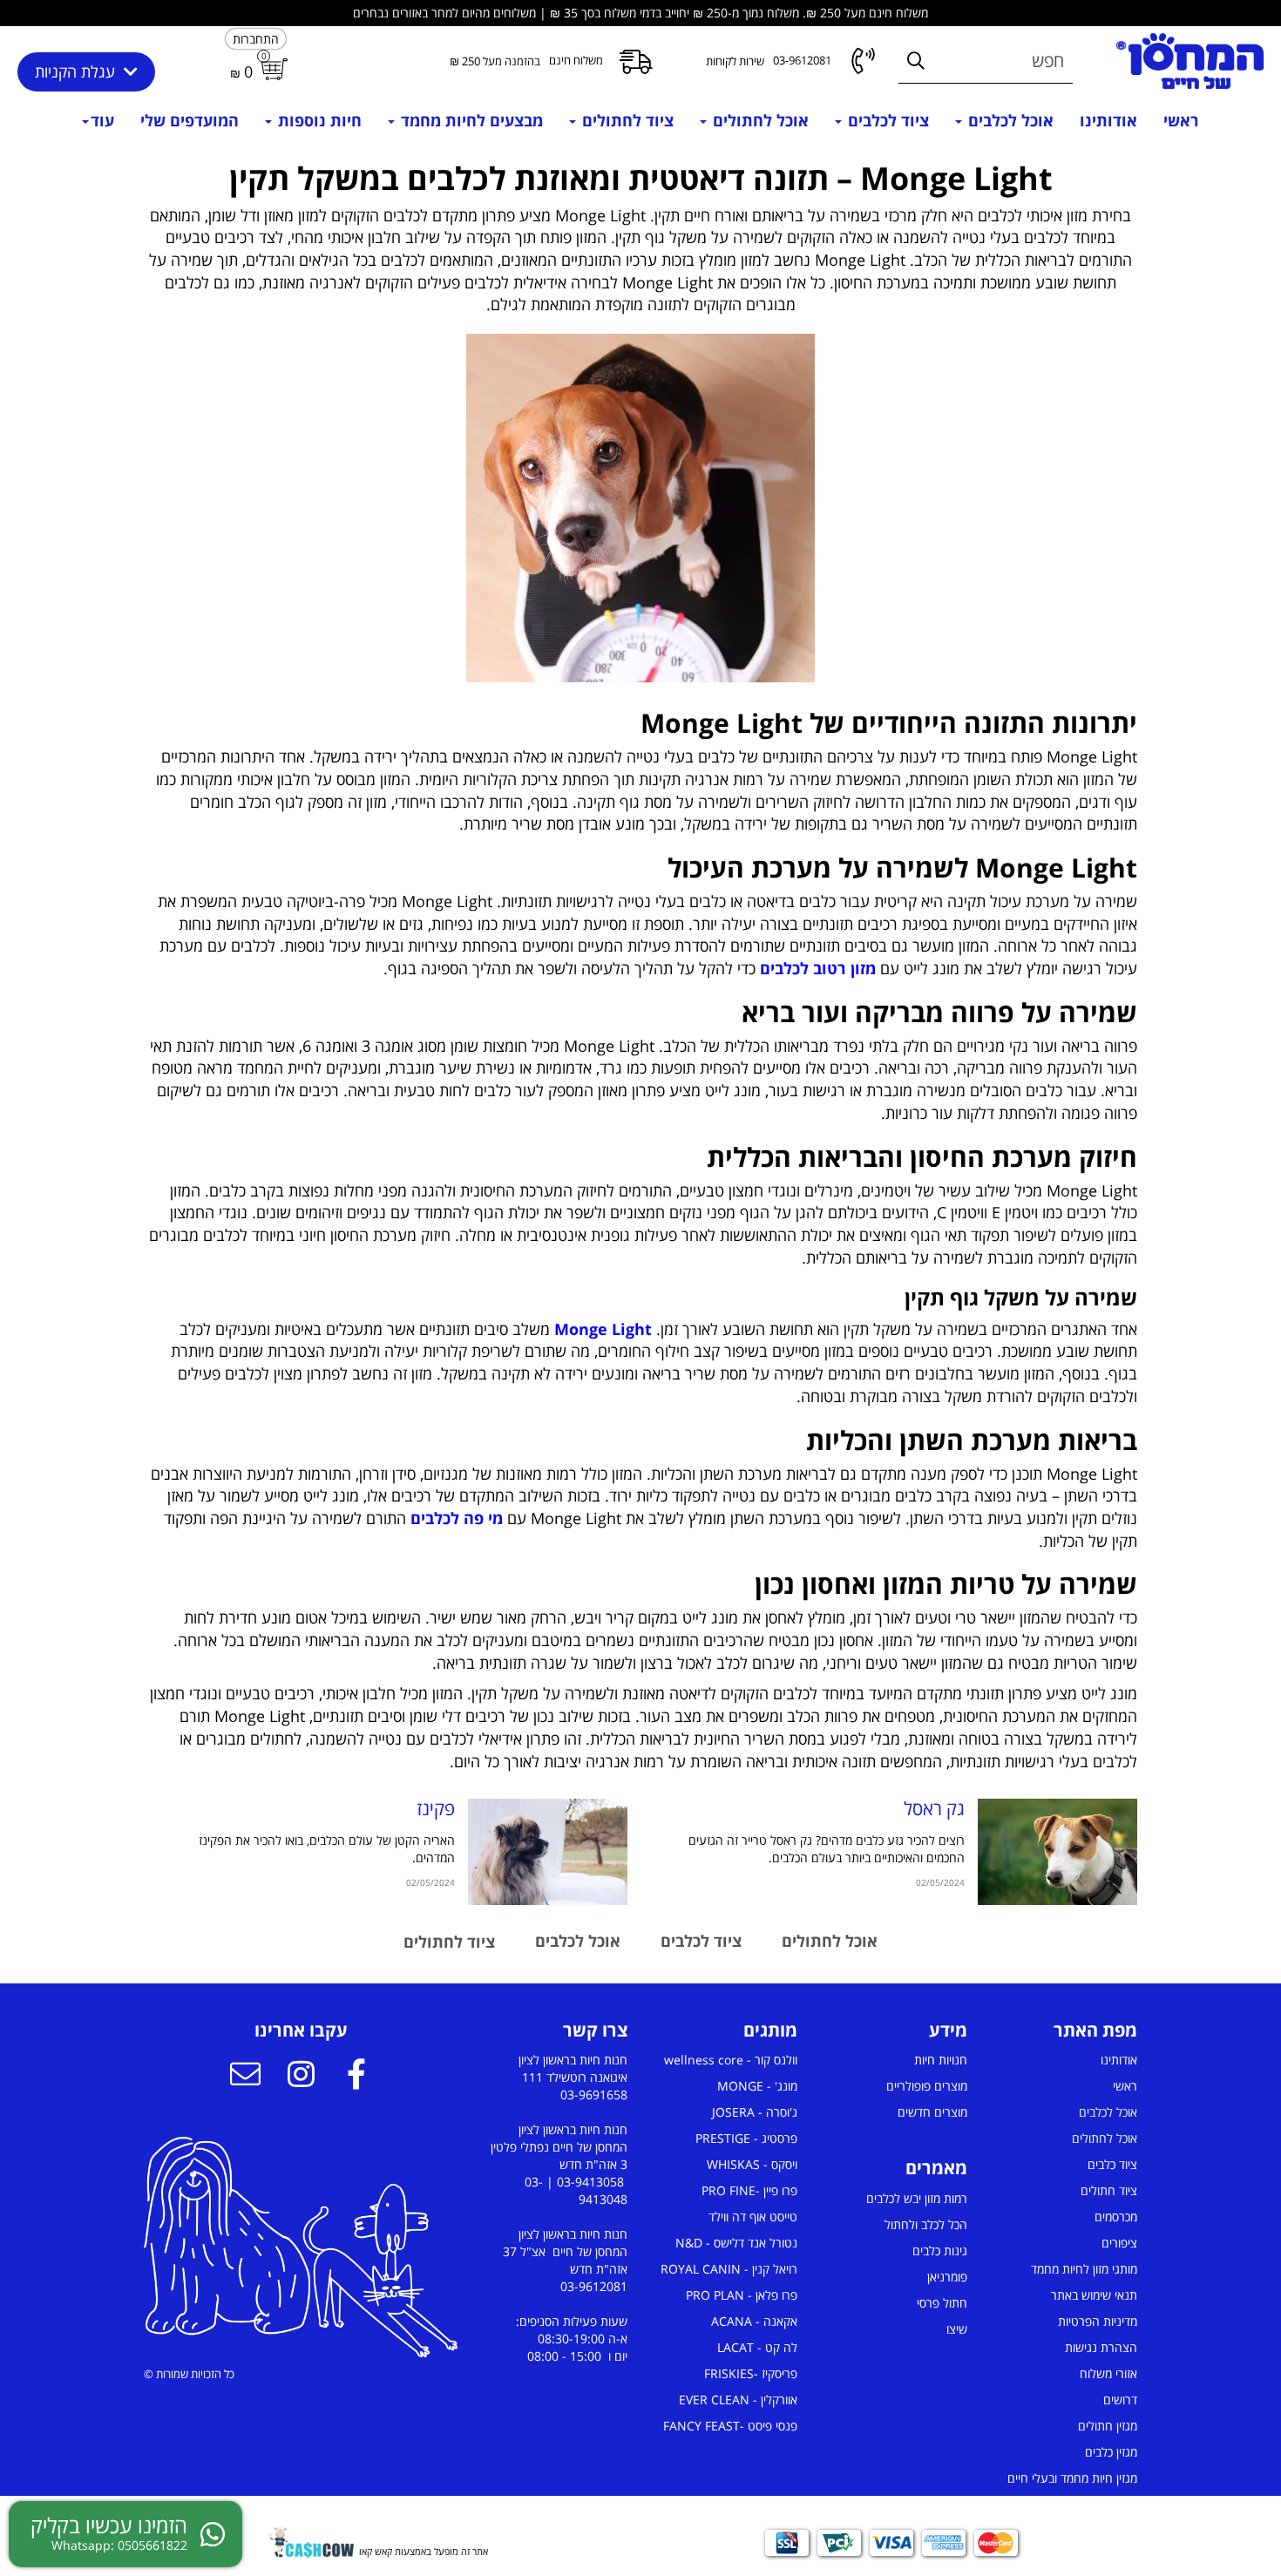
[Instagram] (301, 2077)
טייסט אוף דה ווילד (753, 2217)
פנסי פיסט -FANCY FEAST (730, 2426)
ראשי (1181, 120)
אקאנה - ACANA (754, 2321)
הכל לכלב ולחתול (926, 2224)
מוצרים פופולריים (927, 2086)
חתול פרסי (942, 2303)
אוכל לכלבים (1009, 120)
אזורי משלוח (1108, 2373)
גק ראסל (934, 1808)
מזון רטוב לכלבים (818, 968)
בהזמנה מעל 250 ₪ (495, 61)
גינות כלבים (940, 2251)
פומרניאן (947, 2277)
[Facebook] (356, 2077)
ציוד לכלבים (886, 120)
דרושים (1120, 2400)
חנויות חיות (941, 2060)
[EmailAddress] (245, 2077)
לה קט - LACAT (757, 2347)
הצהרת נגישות (1101, 2347)
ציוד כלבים (1112, 2164)
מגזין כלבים (1111, 2452)
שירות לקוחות (735, 61)
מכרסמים (1116, 2217)
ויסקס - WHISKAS (752, 2164)
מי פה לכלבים (457, 1518)
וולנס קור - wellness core (731, 2060)
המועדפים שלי (190, 120)
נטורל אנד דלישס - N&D (736, 2243)
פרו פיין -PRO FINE (749, 2190)
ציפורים (1119, 2243)
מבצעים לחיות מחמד (470, 120)
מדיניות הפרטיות (1098, 2321)
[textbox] (640, 239)
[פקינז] (548, 1852)
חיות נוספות (318, 120)
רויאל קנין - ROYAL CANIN (729, 2269)
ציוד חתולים (1109, 2190)
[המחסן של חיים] (1190, 61)
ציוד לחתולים (626, 120)
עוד (102, 120)
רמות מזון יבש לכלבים (917, 2198)
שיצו (957, 2329)
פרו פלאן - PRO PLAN (742, 2295)
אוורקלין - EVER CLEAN (738, 2400)
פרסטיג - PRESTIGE (746, 2138)
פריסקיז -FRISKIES (751, 2373)
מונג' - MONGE (757, 2086)
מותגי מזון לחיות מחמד (1084, 2269)
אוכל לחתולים (759, 120)
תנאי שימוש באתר (1094, 2295)
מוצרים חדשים (932, 2112)
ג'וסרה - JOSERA (755, 2112)
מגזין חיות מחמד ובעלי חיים (1072, 2478)
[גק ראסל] (1057, 1852)
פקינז (436, 1808)
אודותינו (1108, 120)
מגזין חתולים (1108, 2426)
